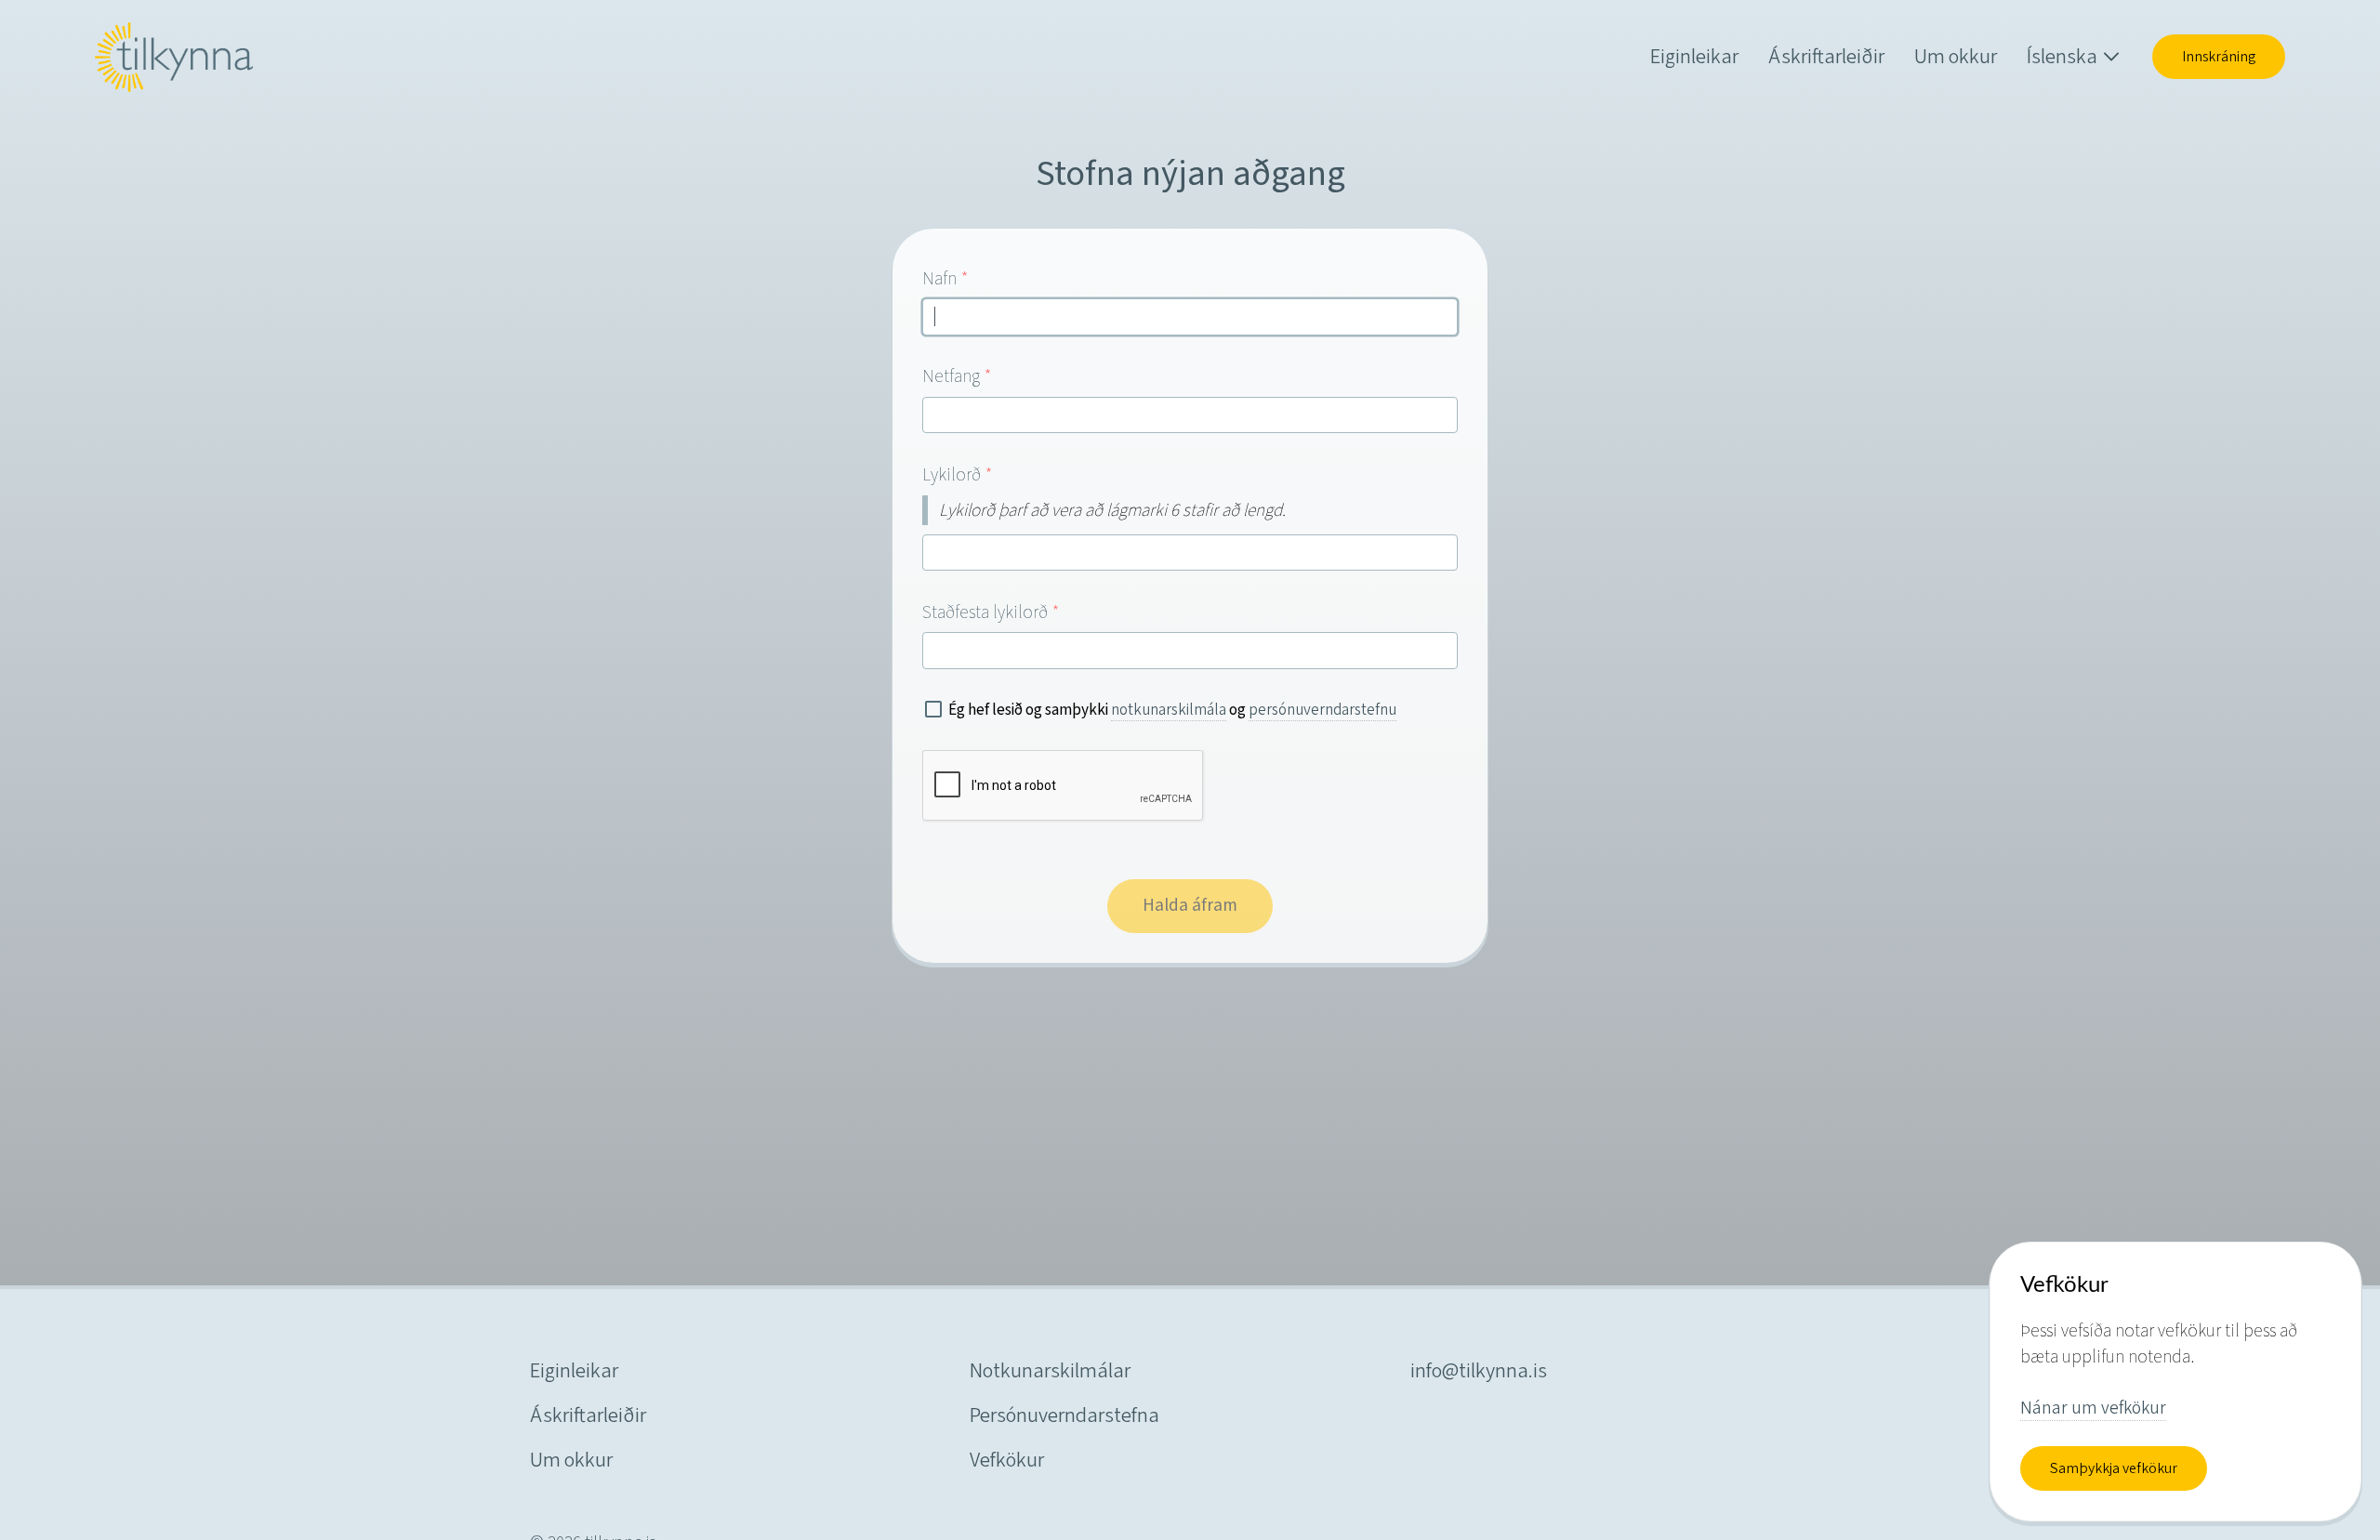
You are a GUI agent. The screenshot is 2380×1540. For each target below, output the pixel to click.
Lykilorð (958, 474)
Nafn (945, 278)
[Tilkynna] (174, 57)
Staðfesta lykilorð (991, 612)
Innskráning (2219, 57)
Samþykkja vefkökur (2114, 1468)
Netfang (957, 375)
